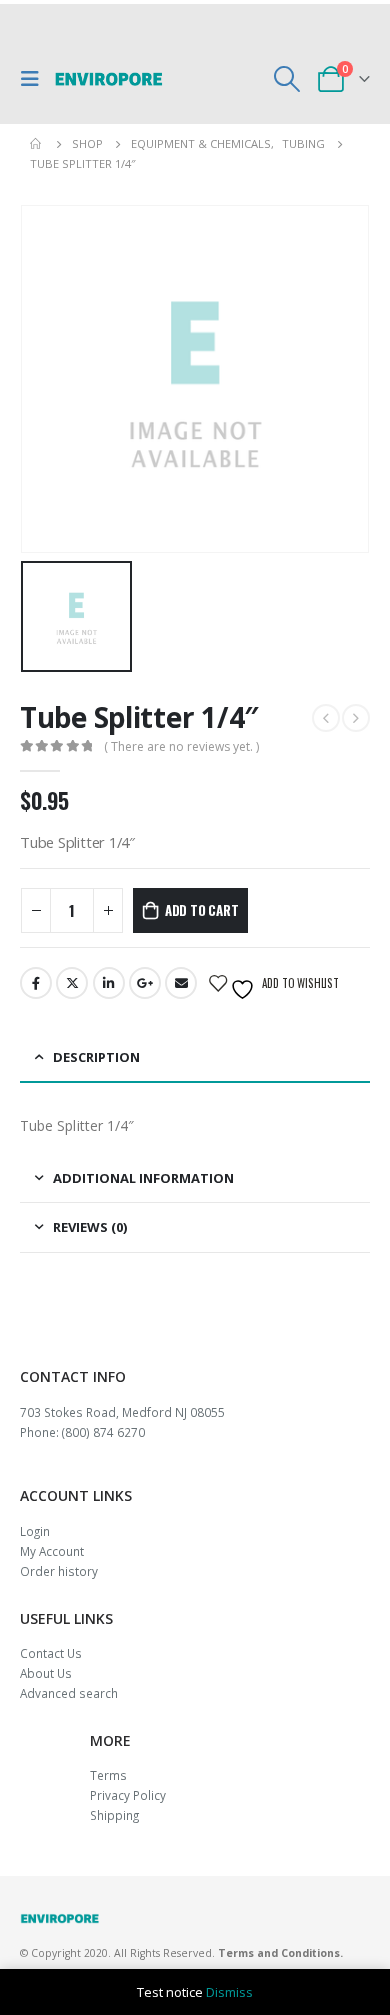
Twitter (72, 983)
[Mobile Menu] (35, 79)
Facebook (36, 983)
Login (35, 1531)
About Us (46, 1673)
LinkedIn (109, 983)
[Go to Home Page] (37, 144)
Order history (59, 1571)
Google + (145, 983)
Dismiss (229, 1992)
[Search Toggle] (287, 79)
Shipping (114, 1815)
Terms (108, 1775)
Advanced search (69, 1693)
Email (181, 983)
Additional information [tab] (143, 1178)
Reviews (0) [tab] (90, 1227)
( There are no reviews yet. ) (181, 746)
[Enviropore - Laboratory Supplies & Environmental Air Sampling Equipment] (109, 79)
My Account (52, 1551)
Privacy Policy (128, 1795)
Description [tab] (96, 1057)
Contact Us (51, 1653)
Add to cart (202, 910)
